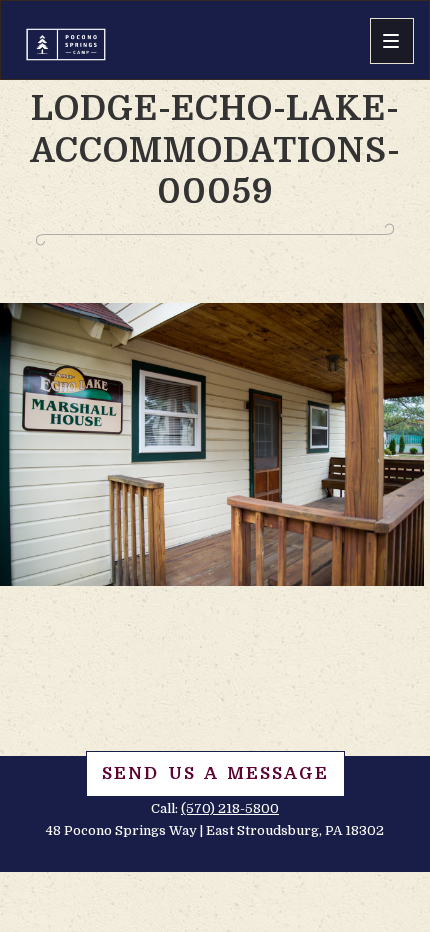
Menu (392, 41)
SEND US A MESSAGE (215, 773)
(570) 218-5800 (230, 808)
